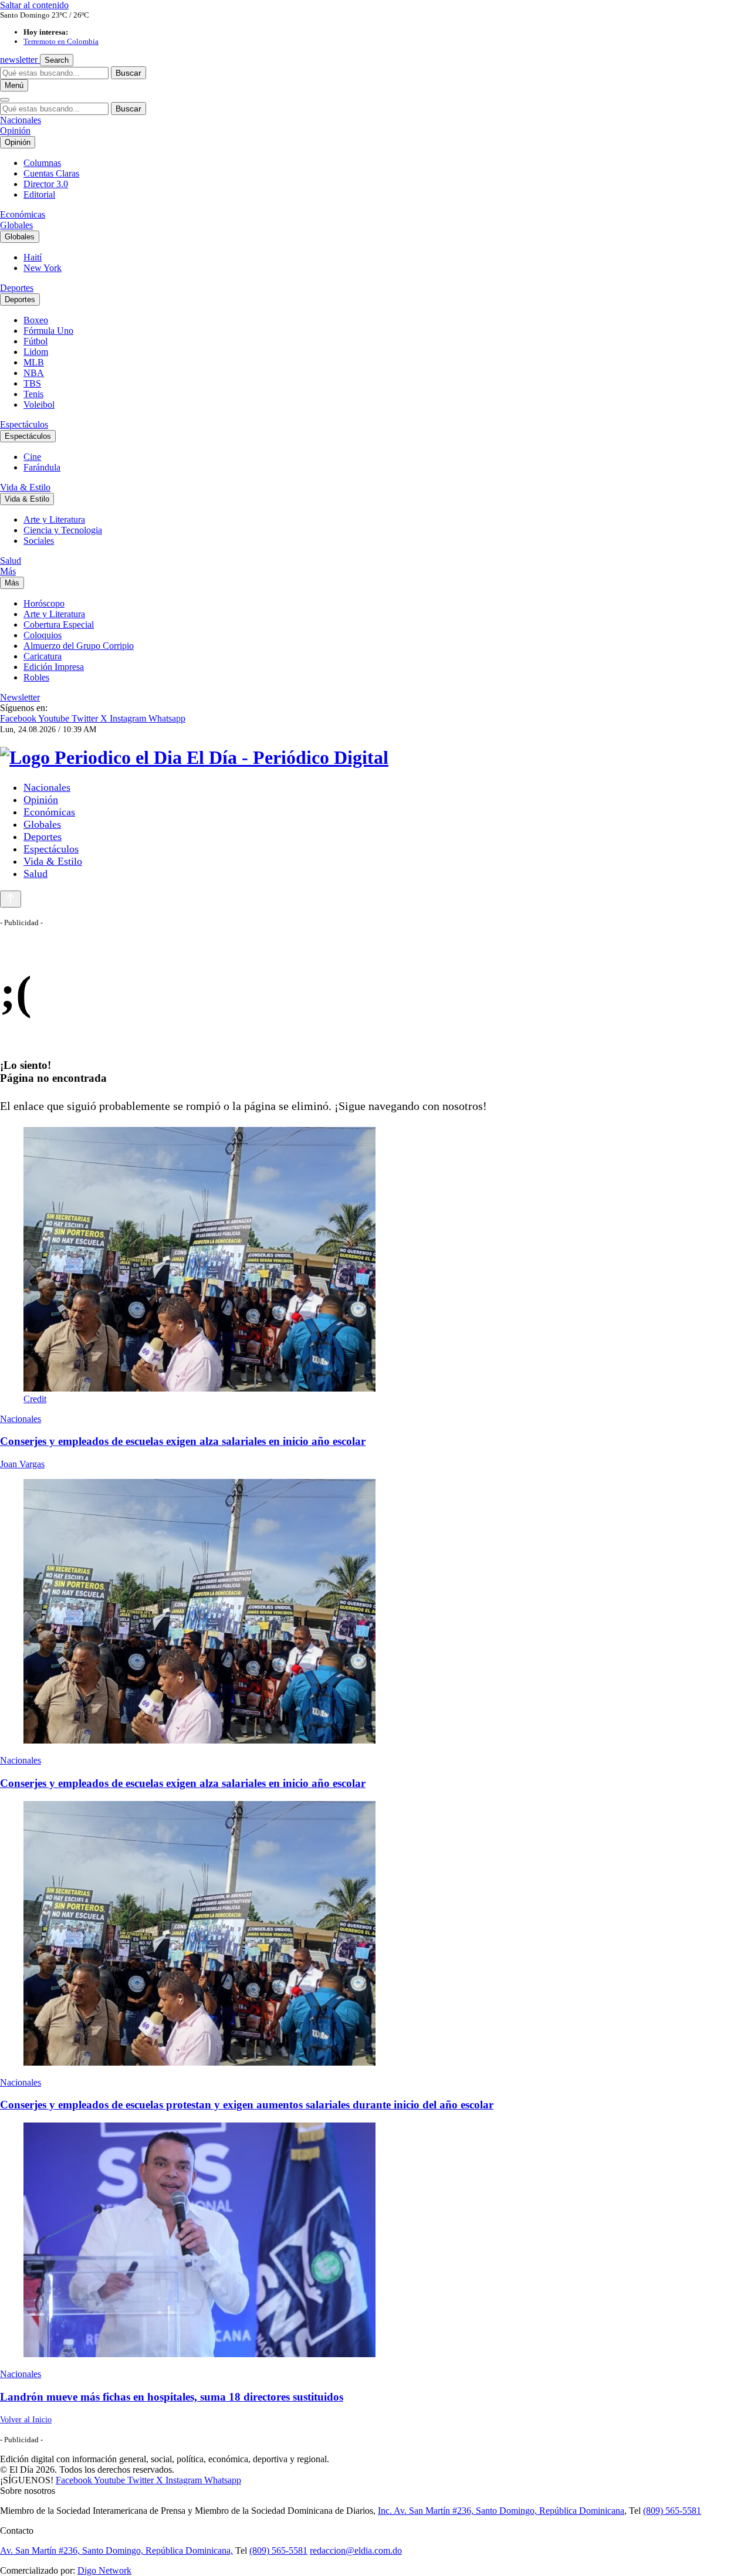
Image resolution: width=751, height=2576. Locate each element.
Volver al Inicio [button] (26, 2420)
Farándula (42, 467)
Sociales (39, 541)
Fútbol (35, 341)
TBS (32, 383)
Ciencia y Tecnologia (63, 530)
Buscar (128, 73)
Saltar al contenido (34, 5)
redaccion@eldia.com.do (356, 2550)
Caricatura (43, 656)
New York (43, 268)
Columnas (42, 163)
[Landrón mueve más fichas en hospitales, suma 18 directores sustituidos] (375, 2241)
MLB (34, 362)
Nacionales (21, 120)
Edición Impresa (54, 667)
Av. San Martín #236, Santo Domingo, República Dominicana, (116, 2550)
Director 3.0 (46, 184)
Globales (16, 225)
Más (8, 571)
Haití (33, 257)
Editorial (39, 194)
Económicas (23, 214)
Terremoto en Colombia (61, 41)
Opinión (15, 131)
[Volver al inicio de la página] (11, 899)
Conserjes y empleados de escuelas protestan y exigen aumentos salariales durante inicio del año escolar (247, 2105)
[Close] (5, 100)
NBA (34, 373)
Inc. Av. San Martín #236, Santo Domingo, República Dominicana (501, 2511)
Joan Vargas (22, 1464)
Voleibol (39, 404)
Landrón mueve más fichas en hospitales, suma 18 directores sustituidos (172, 2397)
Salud (11, 561)
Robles (36, 677)
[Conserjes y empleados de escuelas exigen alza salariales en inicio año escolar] (375, 1612)
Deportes (17, 288)
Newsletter (20, 697)
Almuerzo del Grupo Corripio (79, 646)
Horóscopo (44, 603)
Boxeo (36, 320)
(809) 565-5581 (672, 2511)
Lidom (36, 352)
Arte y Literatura (54, 519)
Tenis (33, 394)
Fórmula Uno (48, 331)
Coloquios (43, 635)
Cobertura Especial (59, 624)
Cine (32, 457)
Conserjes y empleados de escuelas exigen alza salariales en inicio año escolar (183, 1441)
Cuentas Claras (51, 173)
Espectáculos (24, 424)
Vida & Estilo (25, 487)
